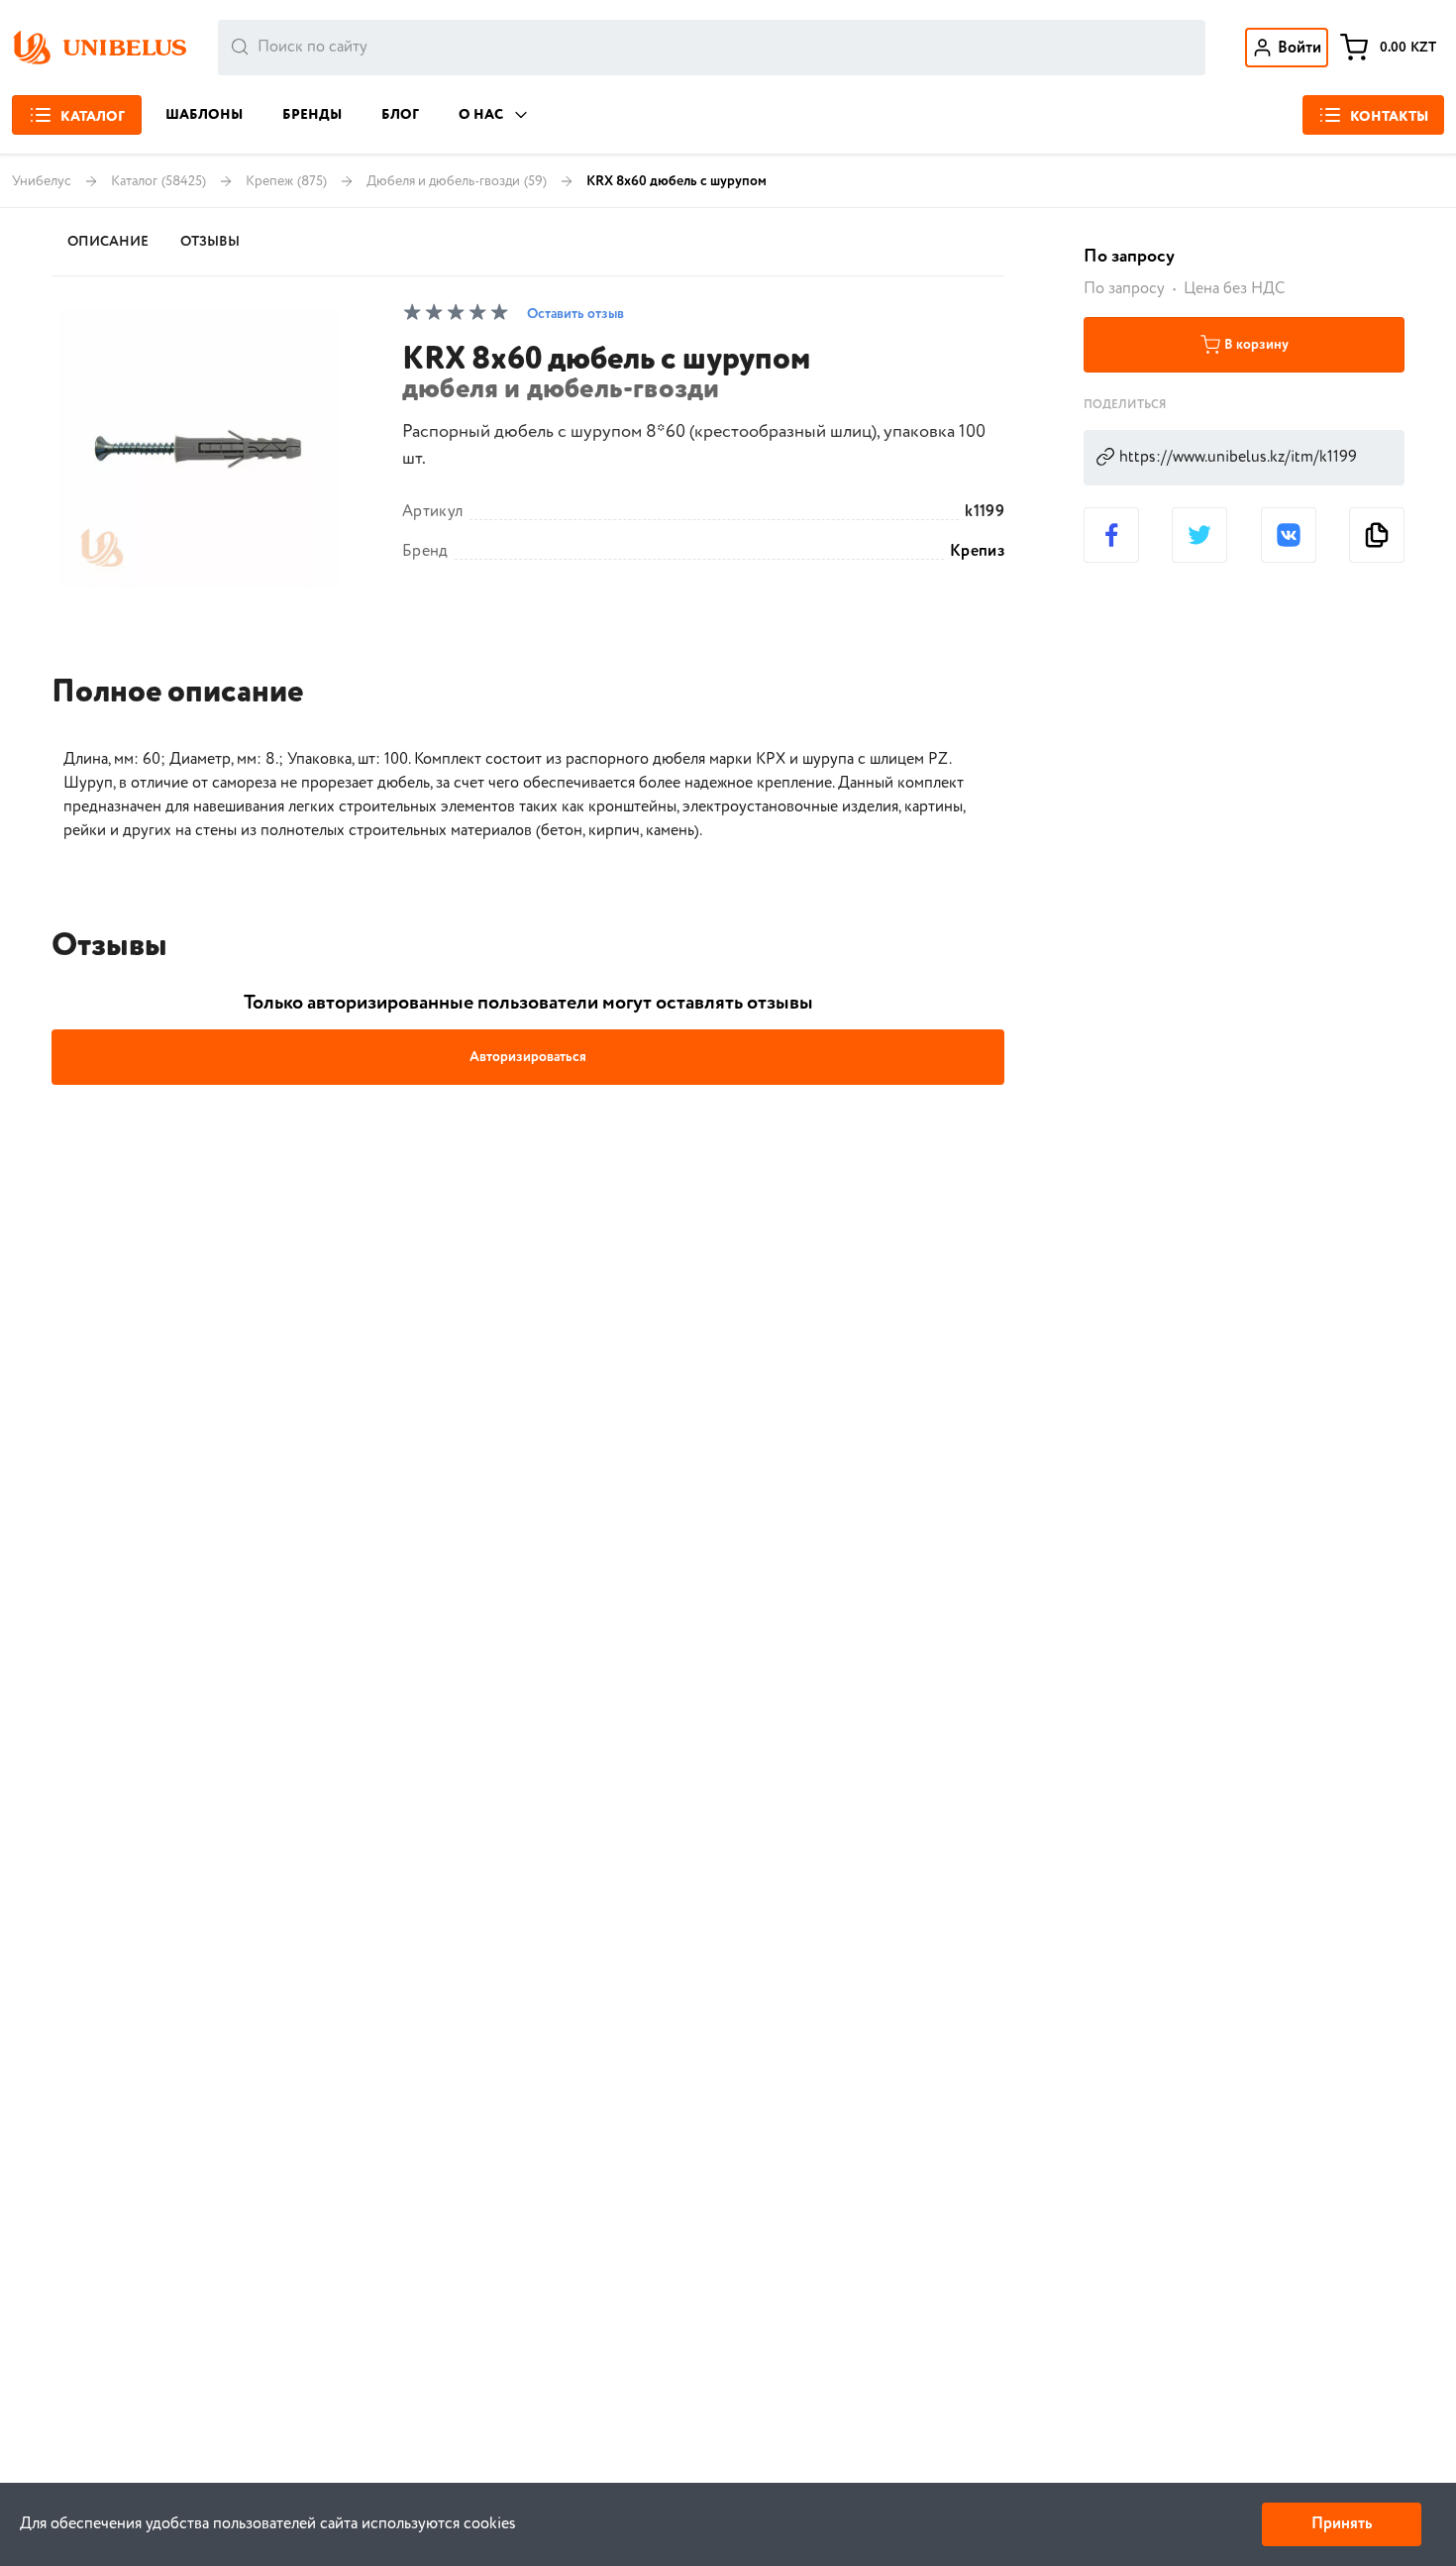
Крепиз (977, 552)
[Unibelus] (99, 48)
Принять (1342, 2524)
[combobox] (712, 48)
